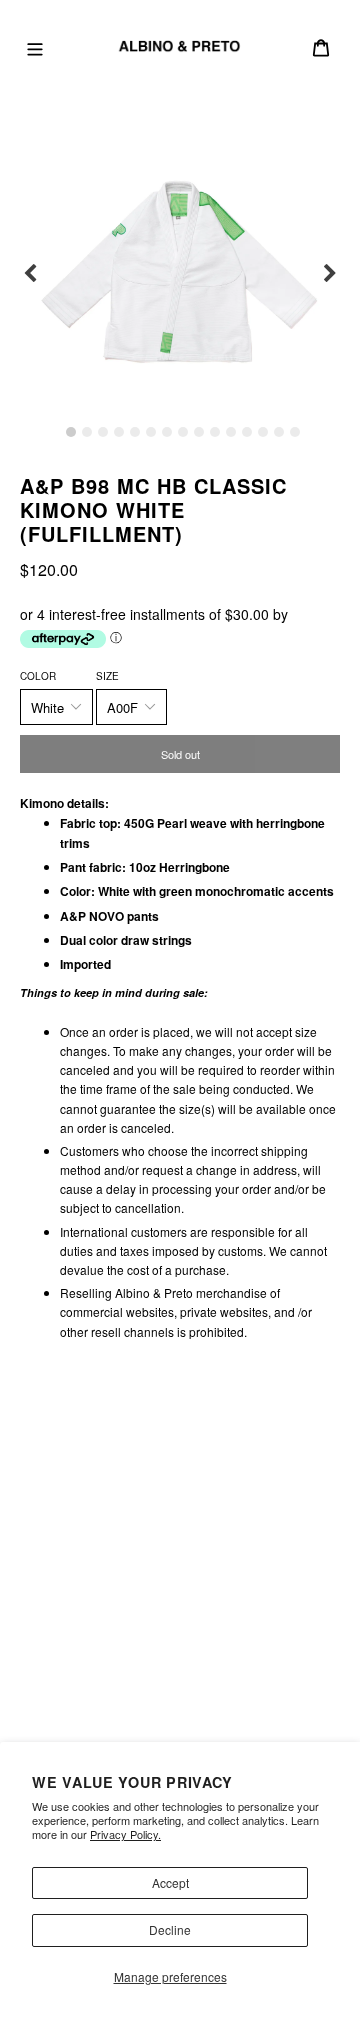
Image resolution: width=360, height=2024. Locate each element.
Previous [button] (30, 274)
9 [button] (199, 432)
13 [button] (263, 432)
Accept (170, 1882)
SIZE (107, 676)
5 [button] (135, 432)
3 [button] (103, 432)
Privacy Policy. (125, 1834)
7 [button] (167, 432)
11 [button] (231, 432)
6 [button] (151, 432)
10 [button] (215, 432)
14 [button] (279, 432)
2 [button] (87, 432)
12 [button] (247, 432)
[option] (180, 274)
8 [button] (183, 432)
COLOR (38, 676)
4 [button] (119, 432)
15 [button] (295, 432)
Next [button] (330, 274)
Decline (170, 1929)
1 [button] (71, 432)
